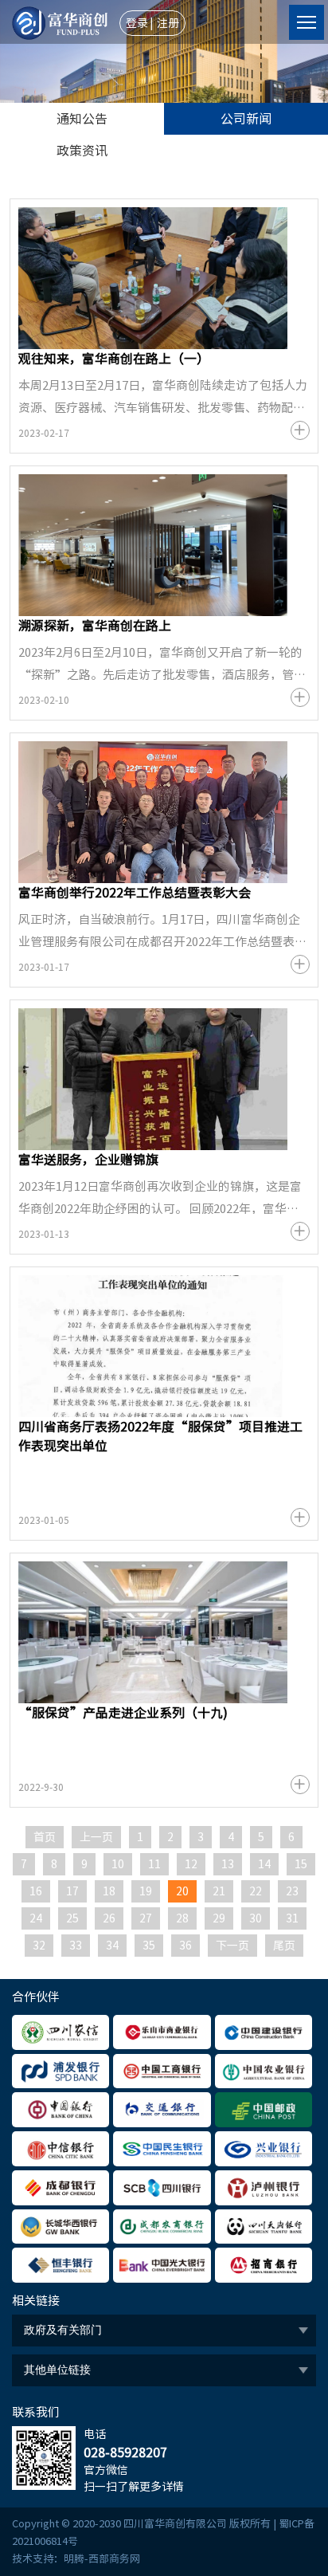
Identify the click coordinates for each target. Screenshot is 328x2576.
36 (185, 1946)
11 (154, 1864)
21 (219, 1891)
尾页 (284, 1946)
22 (256, 1891)
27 (146, 1918)
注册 (168, 23)
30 (256, 1918)
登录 (137, 23)
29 (219, 1918)
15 (301, 1864)
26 (109, 1918)
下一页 (232, 1946)
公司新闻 (246, 119)
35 (149, 1946)
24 (36, 1918)
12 (191, 1864)
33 (76, 1946)
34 (112, 1946)
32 (39, 1946)
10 (118, 1864)
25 (72, 1918)
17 (72, 1891)
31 (292, 1918)
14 (264, 1864)
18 (109, 1891)
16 (36, 1891)
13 (228, 1864)
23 (292, 1891)
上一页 (96, 1837)
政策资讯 (82, 151)
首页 (45, 1837)
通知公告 (82, 119)
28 (182, 1918)
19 (146, 1891)
